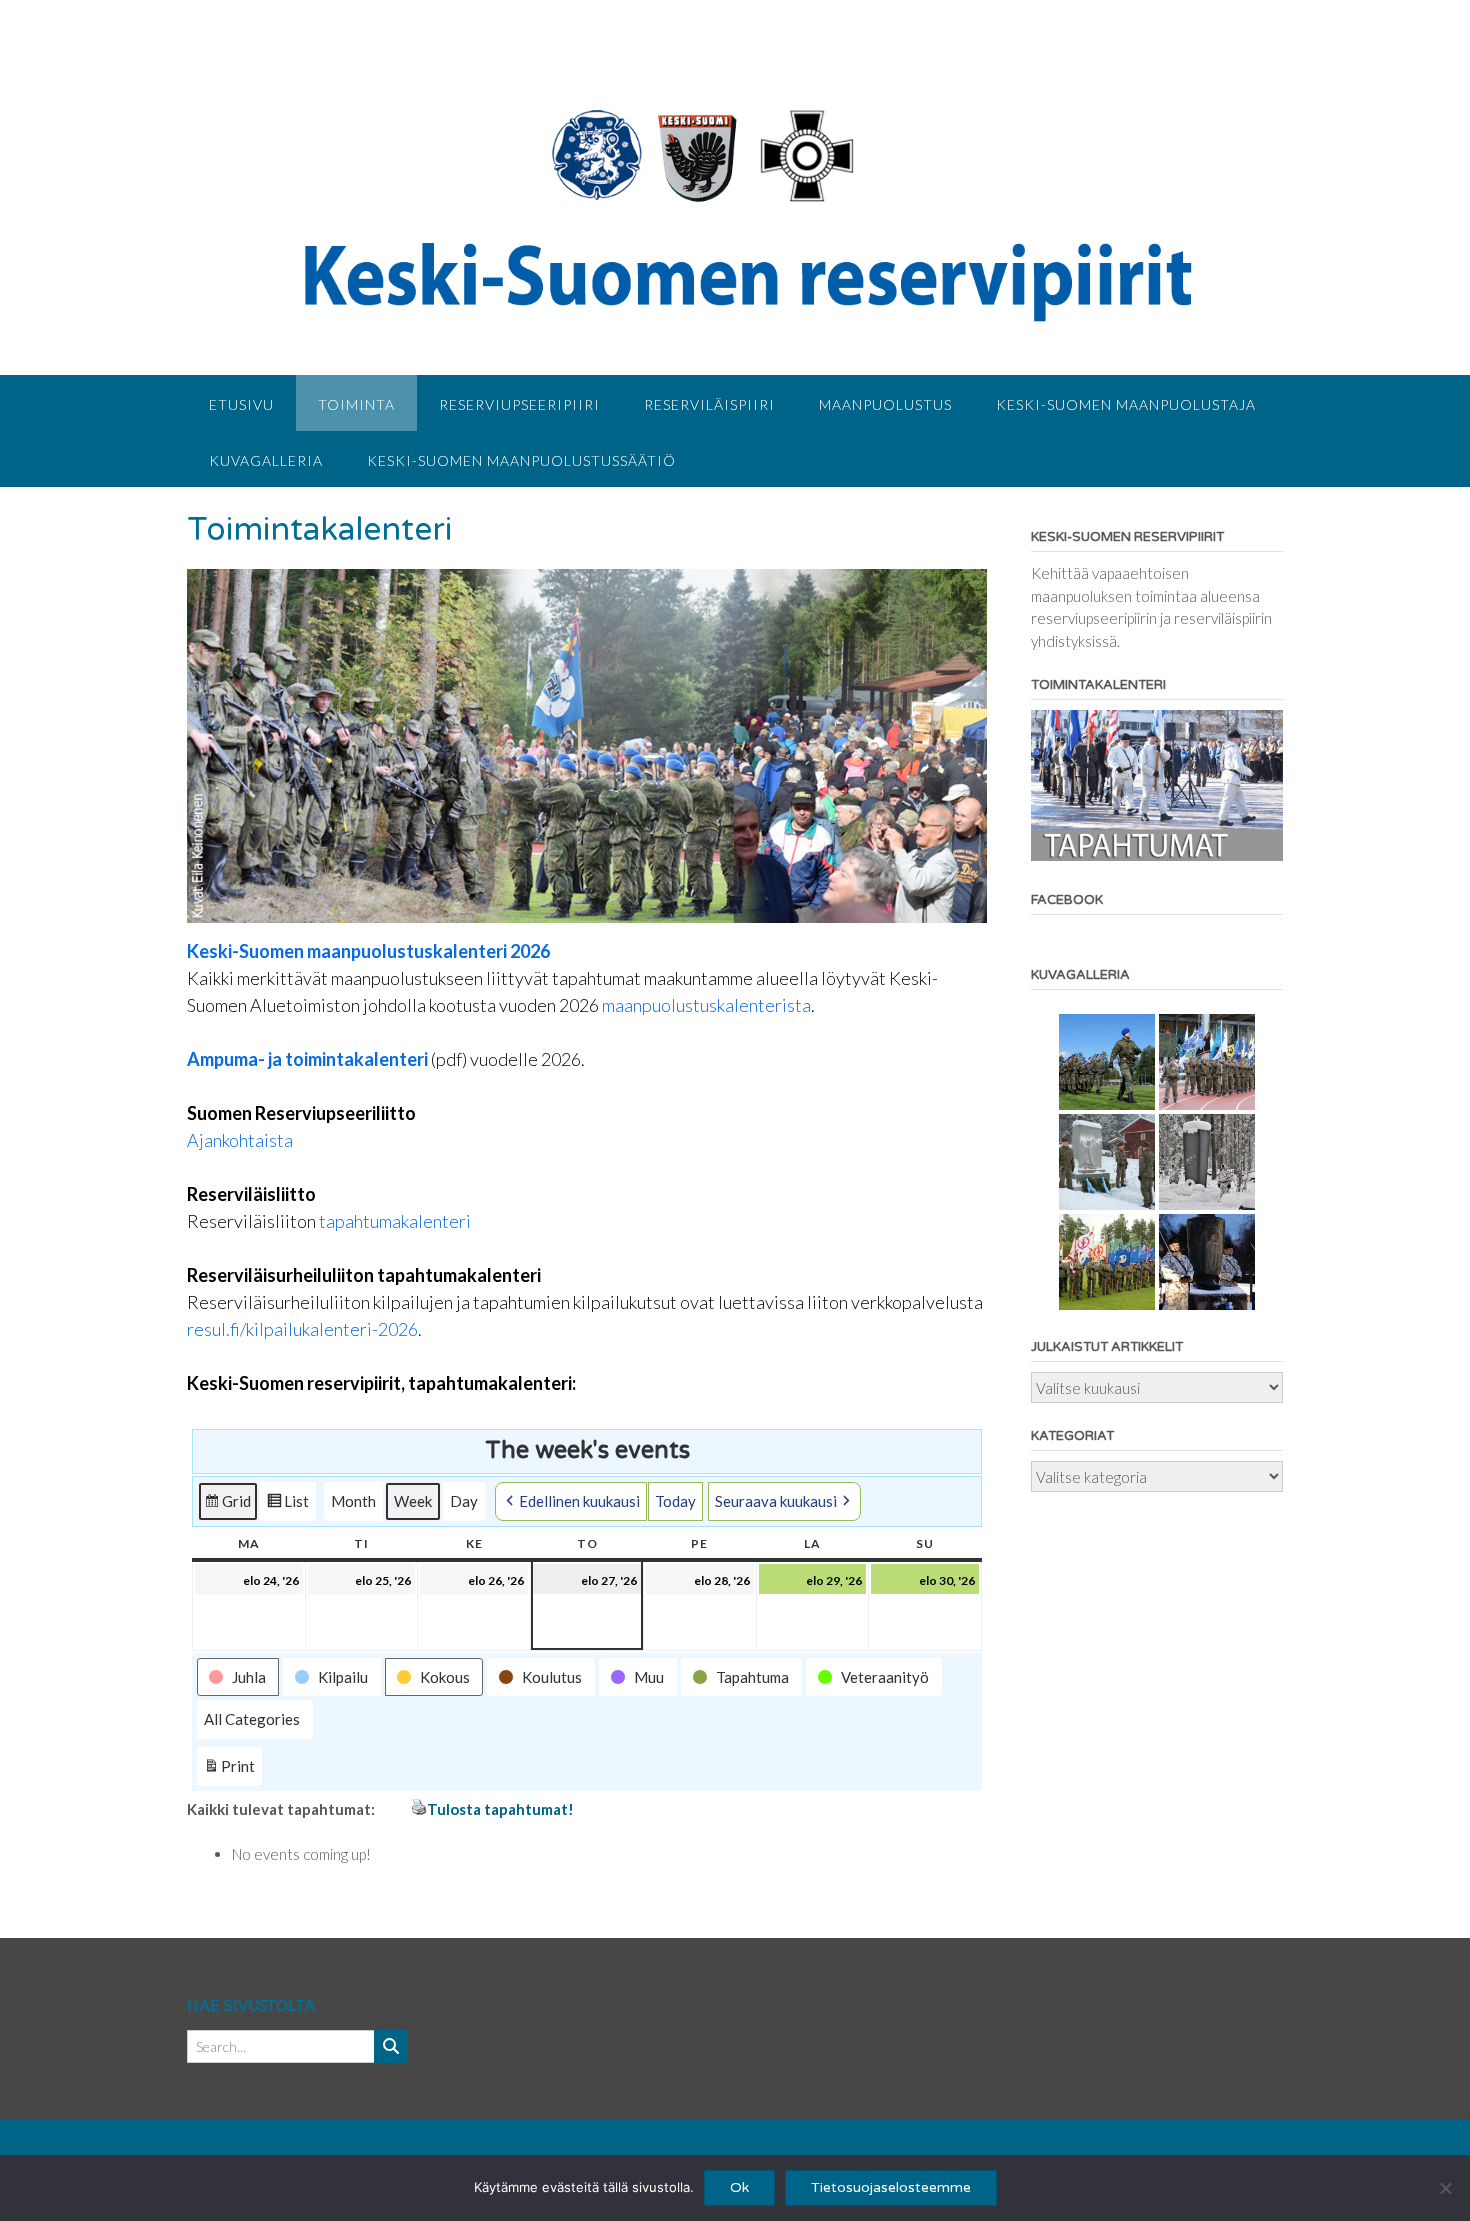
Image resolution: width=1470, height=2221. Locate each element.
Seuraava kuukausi (776, 1501)
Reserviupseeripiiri (519, 404)
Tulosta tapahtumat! (500, 1809)
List (287, 1506)
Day (464, 1501)
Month (353, 1501)
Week (413, 1501)
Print (229, 1771)
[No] (1445, 2188)
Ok (739, 2187)
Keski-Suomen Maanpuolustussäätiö (521, 460)
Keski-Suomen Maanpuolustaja (1126, 404)
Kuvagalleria (266, 460)
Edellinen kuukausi (579, 1501)
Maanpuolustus (885, 404)
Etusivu (241, 404)
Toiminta (356, 404)
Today (675, 1501)
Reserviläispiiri (709, 404)
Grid (227, 1506)
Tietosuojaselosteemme (891, 2187)
